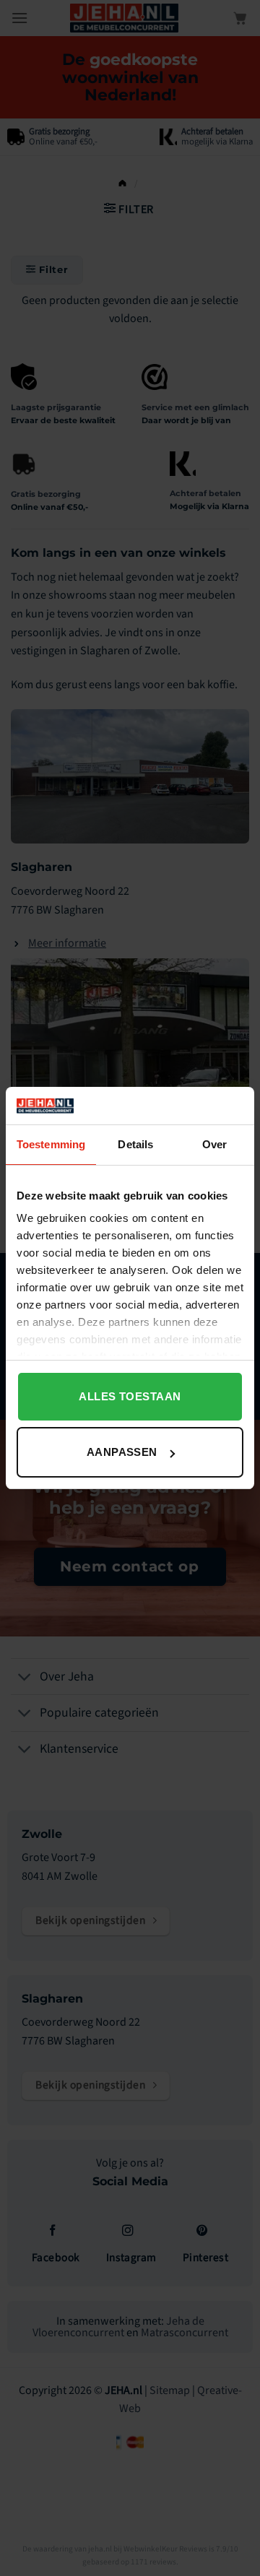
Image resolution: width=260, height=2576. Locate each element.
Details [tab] (135, 1144)
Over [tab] (214, 1144)
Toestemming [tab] (51, 1144)
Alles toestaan (130, 1396)
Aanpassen (122, 1452)
